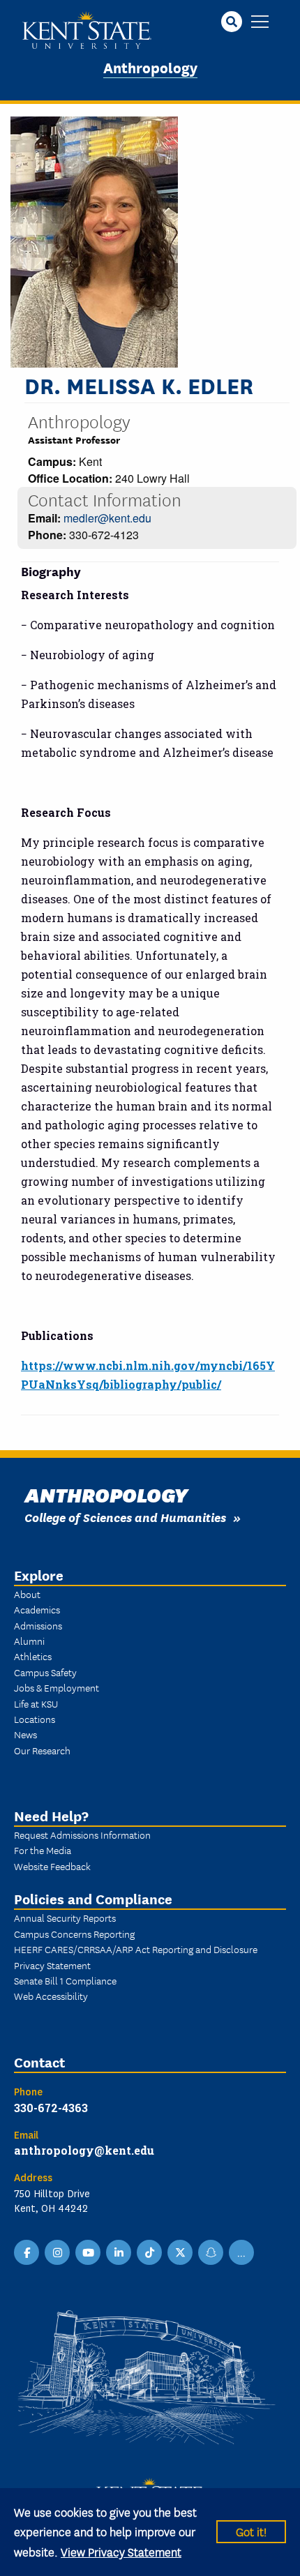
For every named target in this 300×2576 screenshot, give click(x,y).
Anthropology (150, 67)
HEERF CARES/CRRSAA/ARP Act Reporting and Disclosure (136, 1949)
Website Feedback (52, 1866)
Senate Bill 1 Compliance (65, 1980)
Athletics (33, 1656)
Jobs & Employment (57, 1687)
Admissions (38, 1625)
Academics (37, 1609)
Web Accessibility (51, 1996)
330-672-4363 (51, 2108)
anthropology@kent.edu (84, 2150)
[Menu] (260, 23)
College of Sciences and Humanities (125, 1517)
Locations (35, 1719)
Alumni (29, 1641)
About (27, 1594)
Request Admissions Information (82, 1835)
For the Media (43, 1850)
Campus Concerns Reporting (74, 1934)
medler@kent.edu (107, 518)
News (25, 1734)
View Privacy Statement (121, 2551)
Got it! (251, 2531)
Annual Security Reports (65, 1918)
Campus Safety (45, 1672)
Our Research (42, 1750)
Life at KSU (36, 1703)
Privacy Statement (52, 1965)
